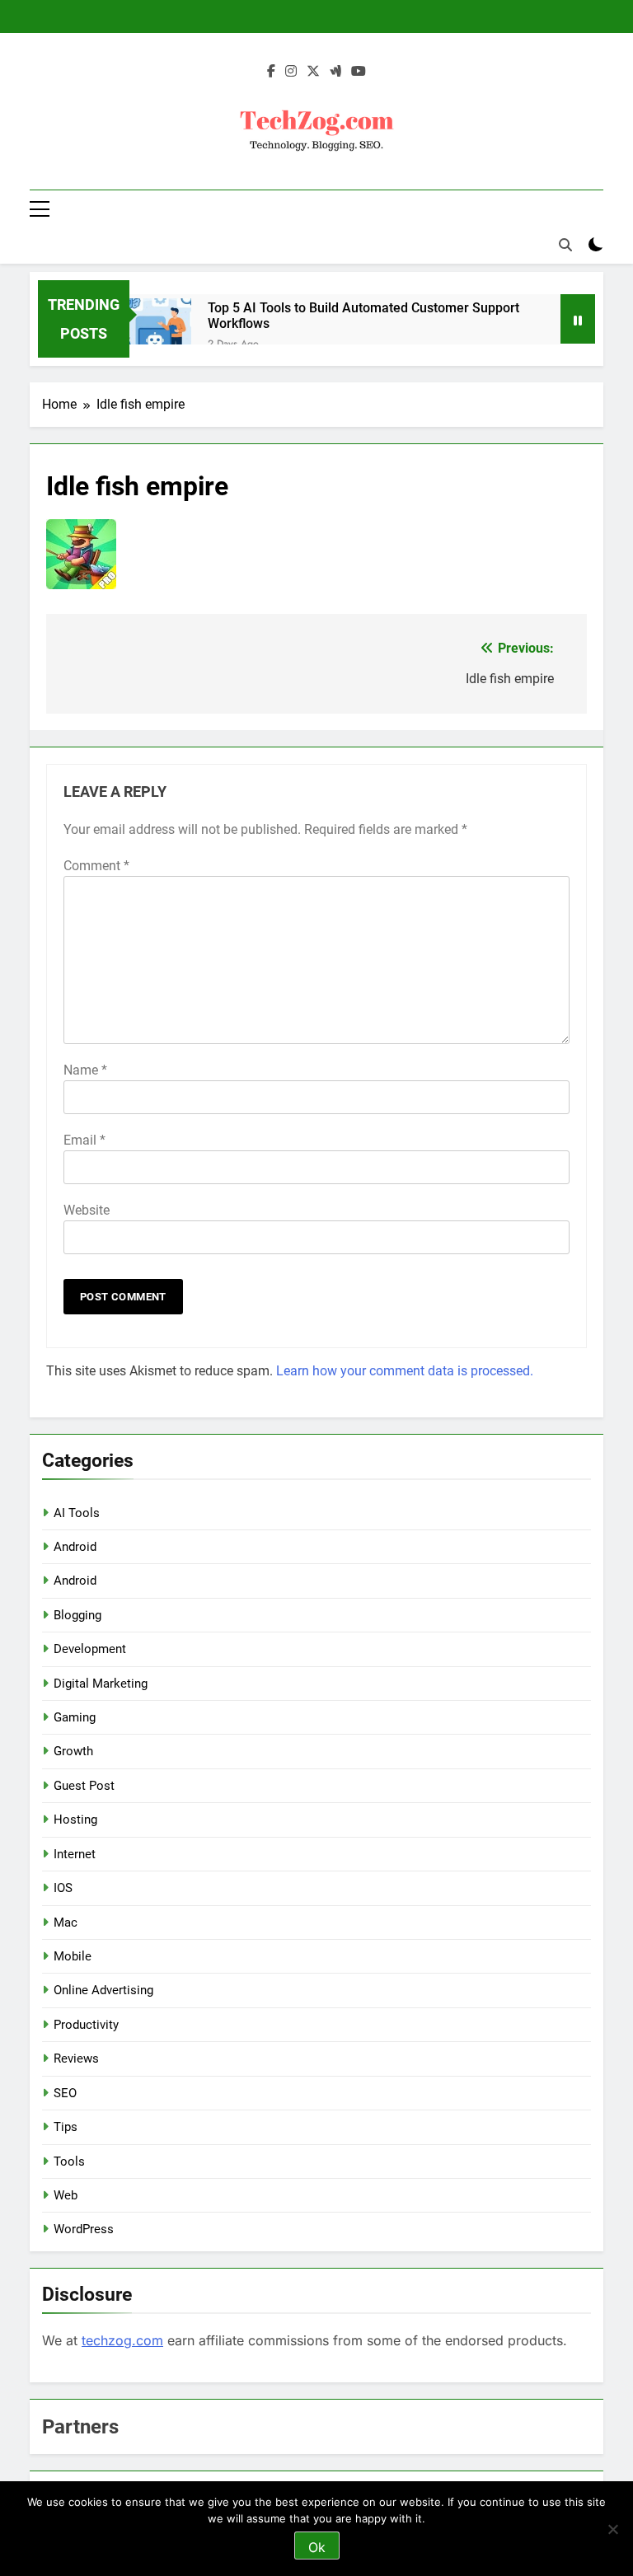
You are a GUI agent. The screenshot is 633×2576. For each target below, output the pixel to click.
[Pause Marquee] (578, 319)
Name (85, 1070)
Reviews (76, 2058)
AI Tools (77, 1513)
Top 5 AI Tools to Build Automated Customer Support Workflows (363, 316)
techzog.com (122, 2340)
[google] (335, 72)
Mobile (73, 1956)
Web (66, 2195)
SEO (65, 2093)
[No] (612, 2529)
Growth (73, 1751)
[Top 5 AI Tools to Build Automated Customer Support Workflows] (160, 329)
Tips (66, 2127)
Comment (96, 866)
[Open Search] (565, 245)
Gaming (75, 1717)
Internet (75, 1854)
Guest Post (84, 1786)
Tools (69, 2161)
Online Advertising (103, 1990)
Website (87, 1210)
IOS (63, 1888)
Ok (317, 2547)
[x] (313, 72)
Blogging (77, 1615)
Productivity (86, 2025)
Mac (66, 1923)
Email (84, 1140)
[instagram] (291, 72)
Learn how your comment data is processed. (405, 1371)
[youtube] (359, 72)
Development (90, 1649)
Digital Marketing (101, 1684)
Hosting (75, 1820)
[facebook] (271, 72)
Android (75, 1547)
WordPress (84, 2229)
